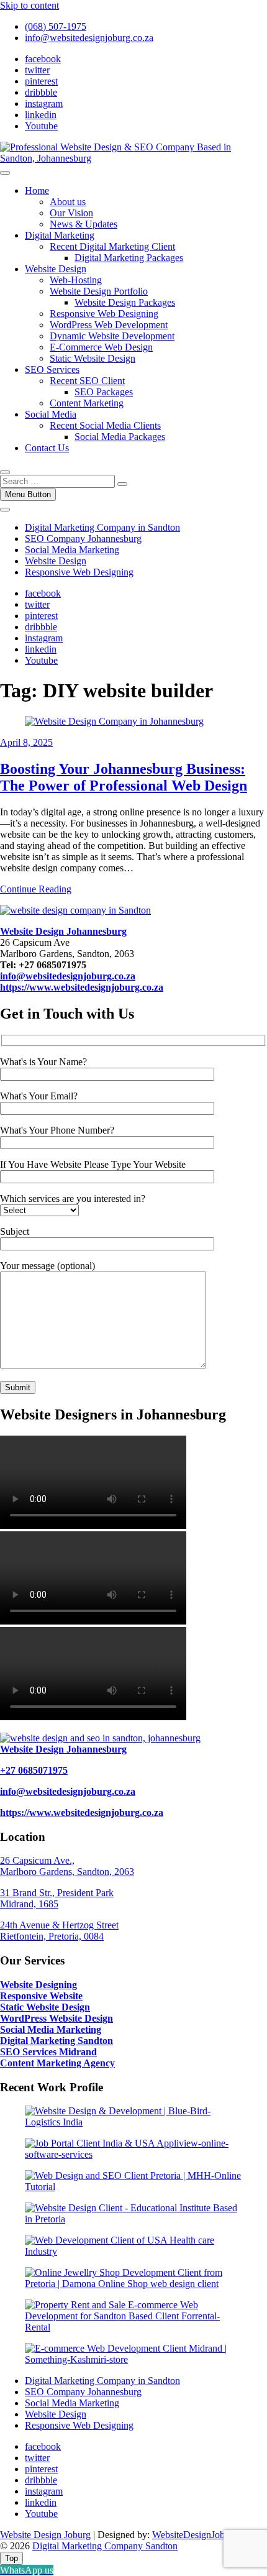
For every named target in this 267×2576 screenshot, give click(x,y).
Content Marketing (87, 403)
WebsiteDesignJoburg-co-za (207, 2535)
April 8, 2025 (26, 742)
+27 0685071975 (34, 1770)
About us (68, 202)
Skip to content (29, 5)
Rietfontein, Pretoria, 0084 (52, 1936)
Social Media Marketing (72, 550)
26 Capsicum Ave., (37, 1860)
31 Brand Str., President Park (57, 1893)
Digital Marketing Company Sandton (105, 2546)
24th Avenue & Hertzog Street (59, 1925)
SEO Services (52, 369)
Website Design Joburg (45, 2535)
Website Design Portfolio (99, 291)
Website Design (56, 269)
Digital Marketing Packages (129, 258)
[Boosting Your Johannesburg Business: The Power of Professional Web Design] (114, 721)
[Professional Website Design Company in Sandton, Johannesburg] (100, 1738)
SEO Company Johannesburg (83, 539)
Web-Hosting (76, 280)
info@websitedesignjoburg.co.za (89, 38)
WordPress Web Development (109, 325)
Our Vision (71, 213)
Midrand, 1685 (29, 1904)
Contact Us (47, 448)
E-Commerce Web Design (101, 347)
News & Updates (84, 224)
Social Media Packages (120, 437)
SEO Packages (104, 392)
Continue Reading (36, 889)
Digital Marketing (60, 235)
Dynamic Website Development (112, 336)
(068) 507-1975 (56, 26)
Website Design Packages (125, 302)
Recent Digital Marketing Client (112, 246)
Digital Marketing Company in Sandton (102, 527)
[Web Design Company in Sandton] (75, 910)
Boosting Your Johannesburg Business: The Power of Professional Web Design (124, 777)
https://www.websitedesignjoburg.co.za (82, 1813)
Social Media (51, 414)
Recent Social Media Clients (105, 425)
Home (37, 190)
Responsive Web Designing (104, 314)
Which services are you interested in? (73, 1199)
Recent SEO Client (87, 381)
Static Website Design (93, 358)
